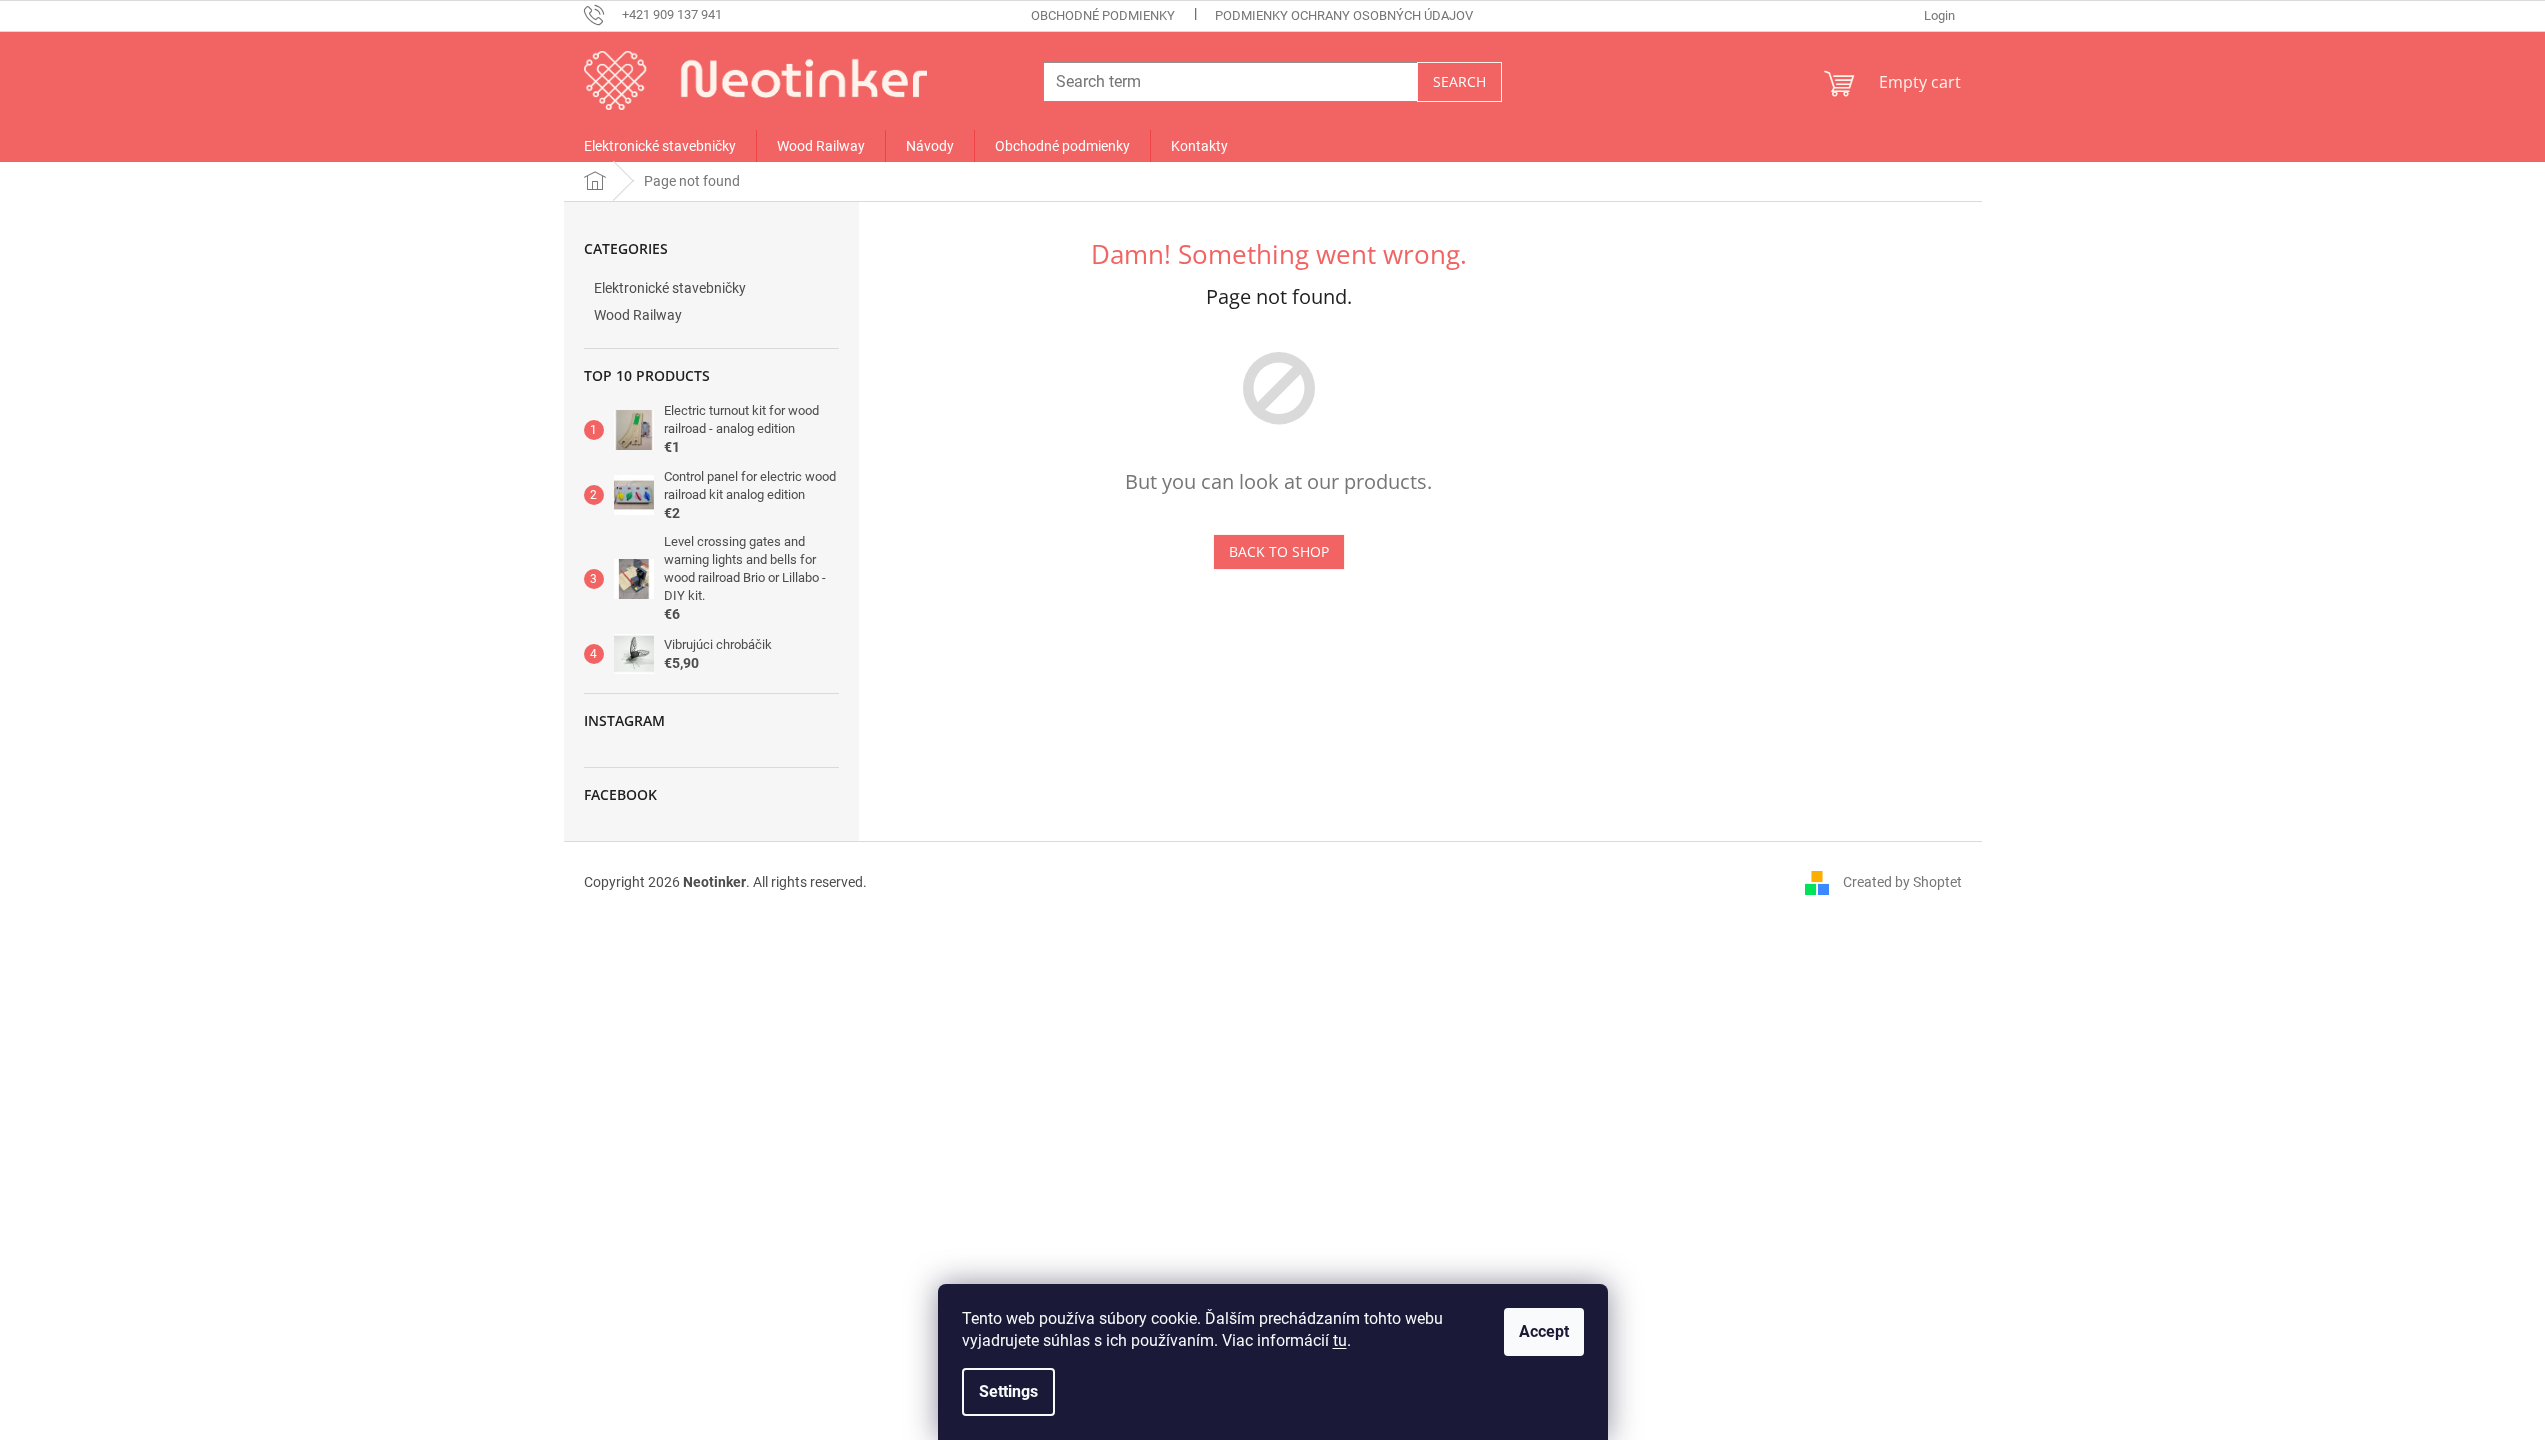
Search (1459, 81)
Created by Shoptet (1902, 881)
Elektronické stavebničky (670, 288)
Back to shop (1279, 551)
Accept (1544, 1331)
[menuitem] (660, 146)
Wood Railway (638, 315)
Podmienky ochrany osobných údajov (1344, 15)
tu (1340, 1340)
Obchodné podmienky (1103, 15)
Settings (1008, 1391)
